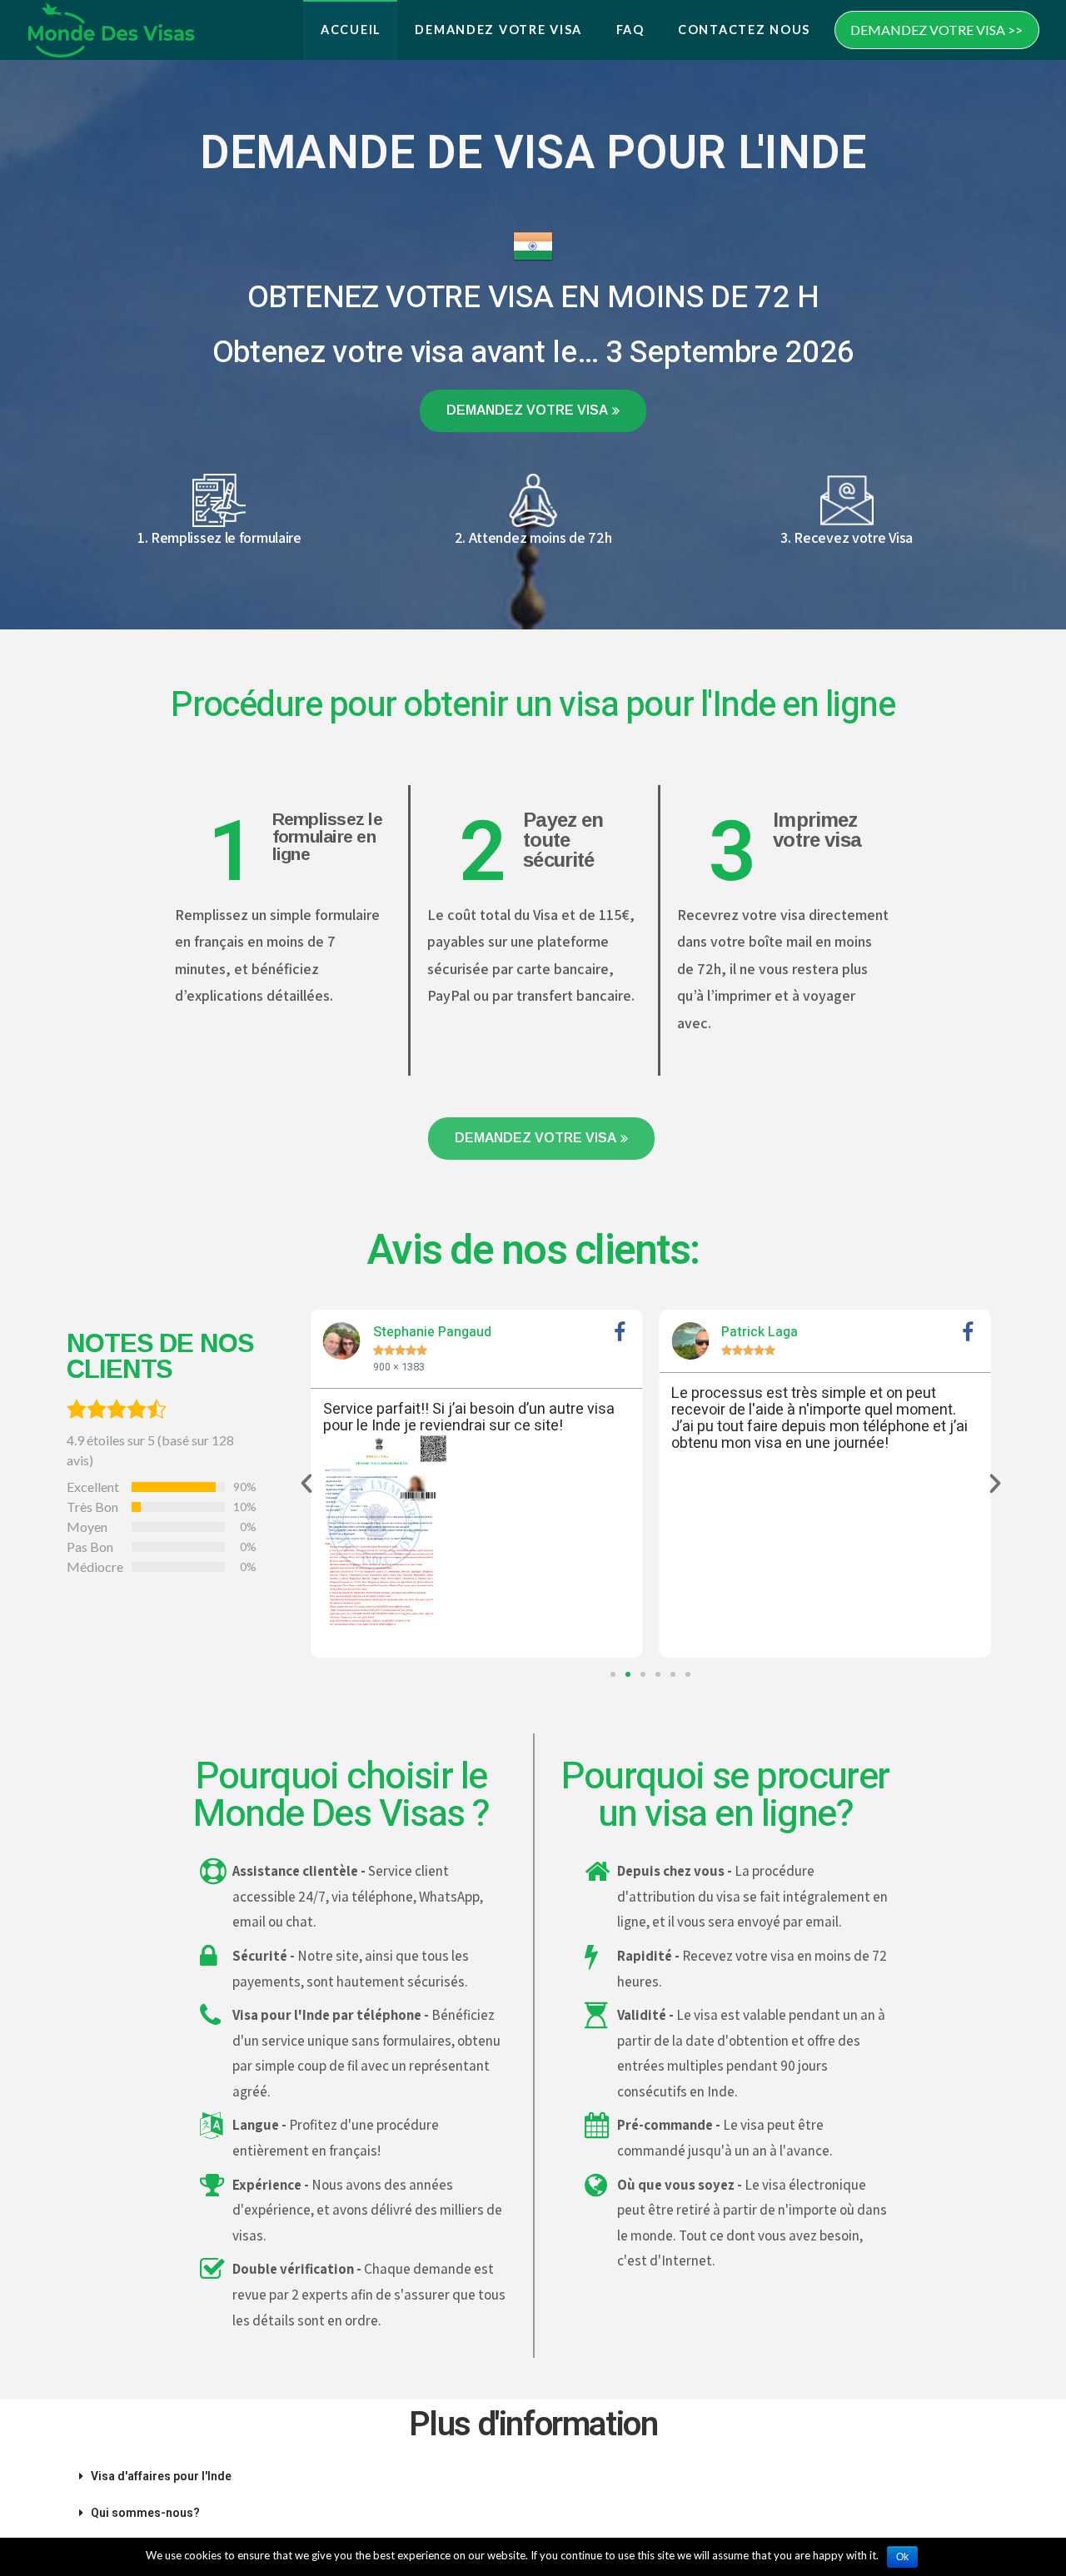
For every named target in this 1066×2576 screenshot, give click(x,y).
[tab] (533, 2476)
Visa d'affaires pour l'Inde (161, 2476)
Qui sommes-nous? (145, 2513)
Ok (902, 2557)
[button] (533, 411)
